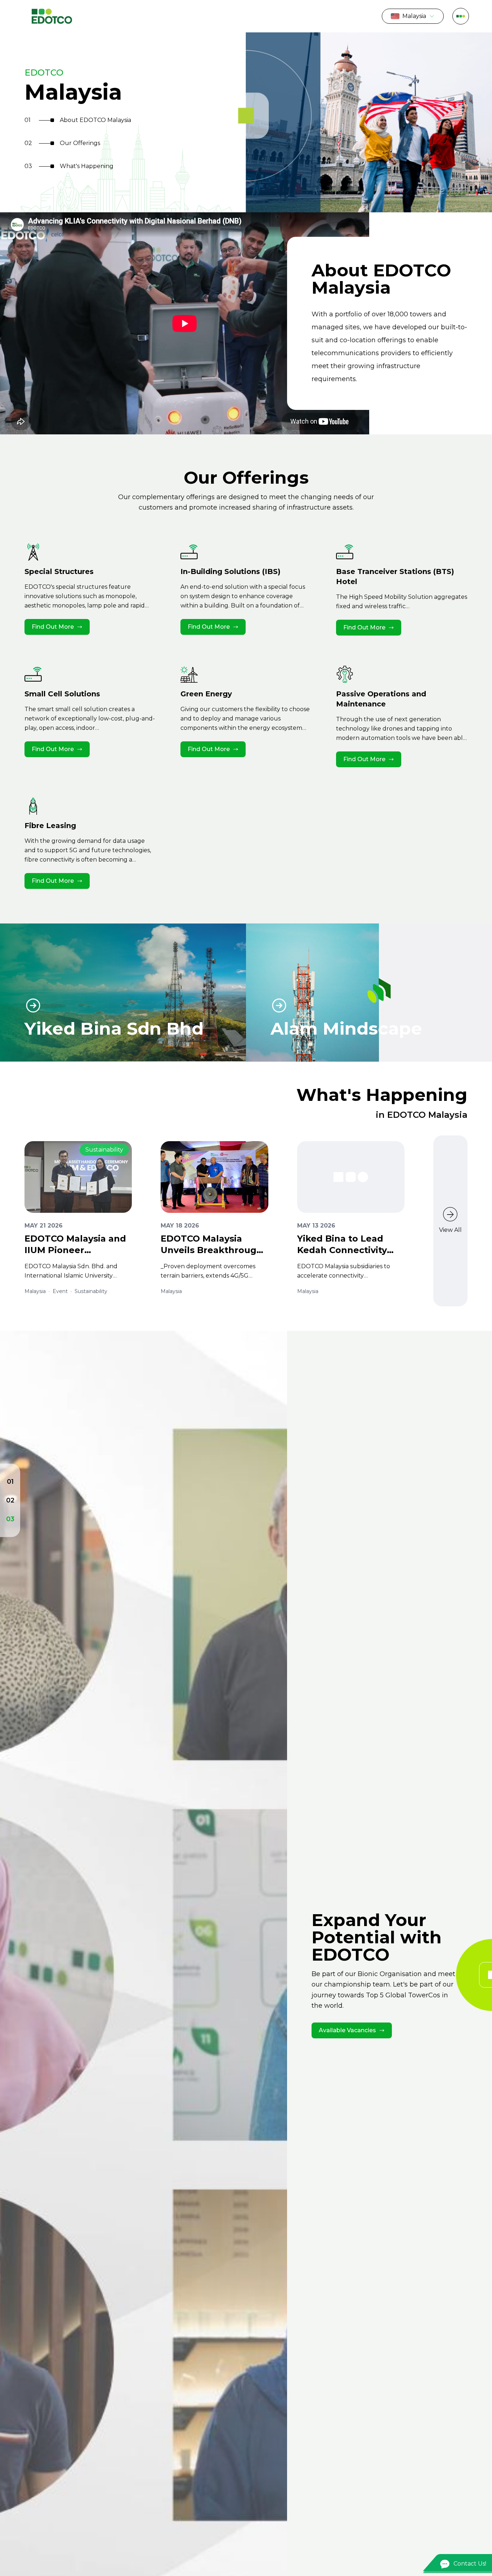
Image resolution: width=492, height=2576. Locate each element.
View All (450, 1230)
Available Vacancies (347, 2030)
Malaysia (414, 16)
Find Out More (53, 627)
